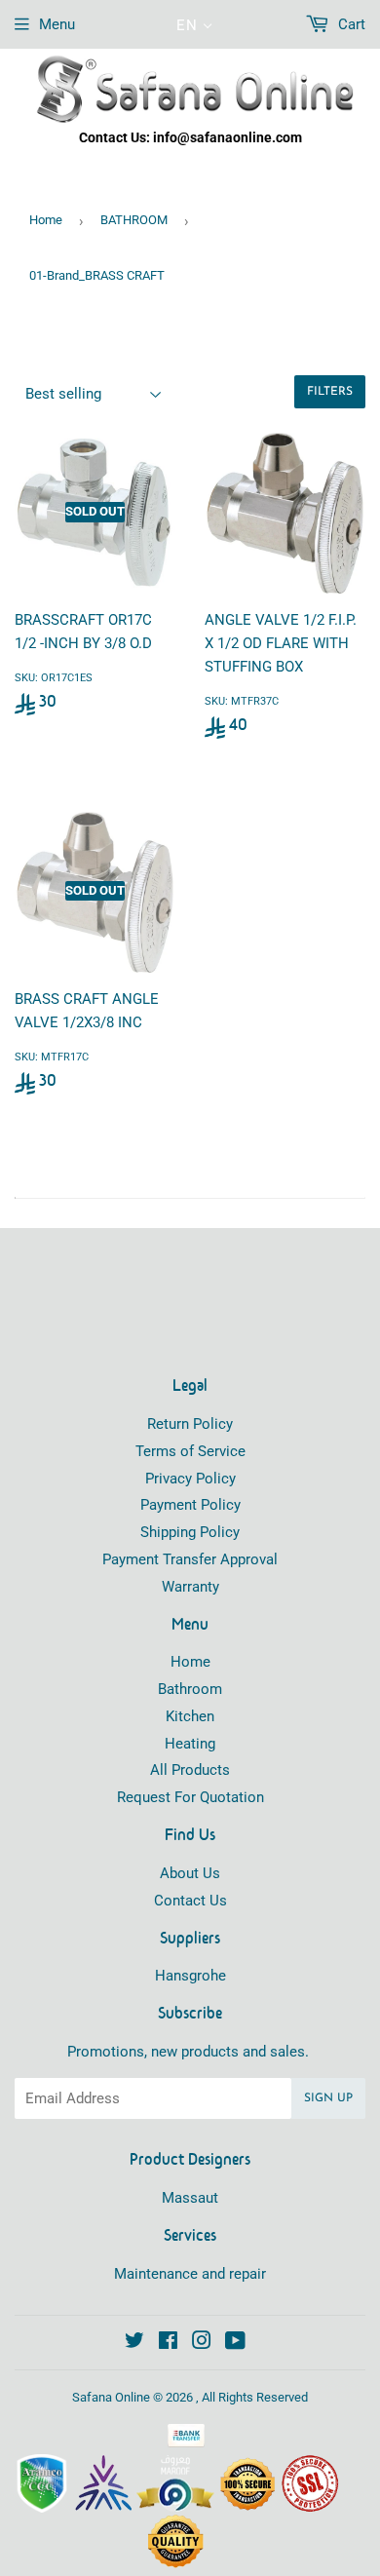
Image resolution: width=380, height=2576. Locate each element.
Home (46, 220)
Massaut (190, 2198)
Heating (190, 1744)
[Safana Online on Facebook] (168, 2343)
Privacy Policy (190, 1479)
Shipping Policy (190, 1532)
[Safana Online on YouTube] (235, 2343)
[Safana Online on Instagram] (202, 2343)
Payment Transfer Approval (190, 1559)
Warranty (190, 1587)
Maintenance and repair (190, 2274)
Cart (350, 24)
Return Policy (190, 1424)
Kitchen (190, 1716)
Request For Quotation (190, 1797)
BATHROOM (134, 220)
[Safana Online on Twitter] (134, 2343)
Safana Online (111, 2397)
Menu (57, 24)
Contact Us (190, 1901)
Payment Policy (190, 1505)
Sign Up (328, 2098)
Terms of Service (190, 1451)
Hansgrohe (190, 1976)
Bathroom (190, 1689)
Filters (330, 392)
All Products (190, 1770)
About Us (190, 1873)
